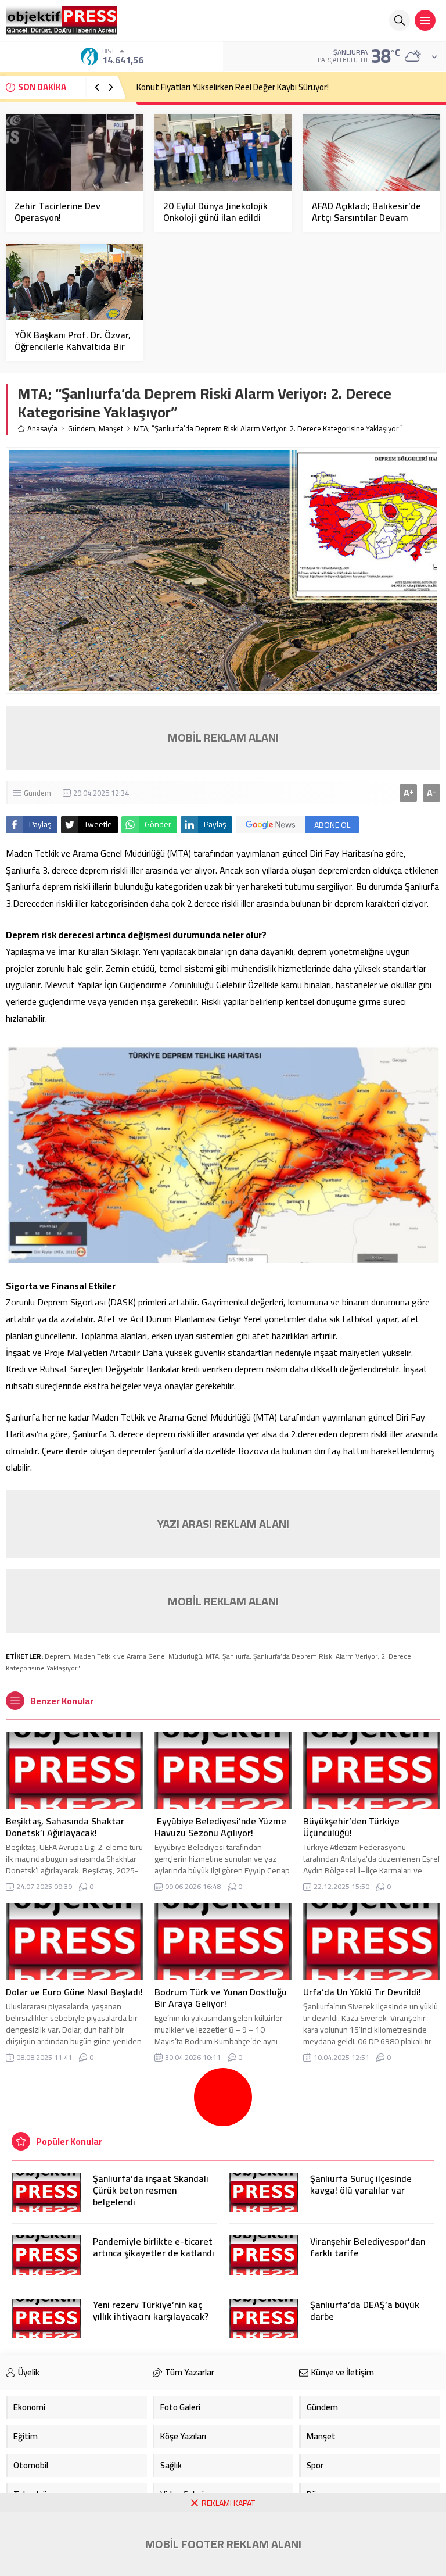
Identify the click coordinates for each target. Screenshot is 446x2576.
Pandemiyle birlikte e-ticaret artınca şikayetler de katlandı (154, 2247)
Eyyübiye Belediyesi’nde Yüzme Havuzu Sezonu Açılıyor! (220, 1827)
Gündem (82, 429)
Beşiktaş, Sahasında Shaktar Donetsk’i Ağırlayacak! (65, 1827)
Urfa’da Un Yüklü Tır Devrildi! (362, 1992)
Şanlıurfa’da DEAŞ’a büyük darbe (365, 2310)
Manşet (111, 429)
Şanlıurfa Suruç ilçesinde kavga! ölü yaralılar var (361, 2184)
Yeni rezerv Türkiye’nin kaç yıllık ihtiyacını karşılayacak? (151, 2310)
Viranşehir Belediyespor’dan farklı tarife (368, 2247)
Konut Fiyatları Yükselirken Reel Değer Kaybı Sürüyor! (233, 87)
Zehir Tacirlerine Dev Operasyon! (57, 212)
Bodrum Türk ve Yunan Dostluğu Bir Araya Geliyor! (221, 1998)
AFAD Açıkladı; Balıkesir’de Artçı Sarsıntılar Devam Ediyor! (366, 217)
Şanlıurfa (236, 1656)
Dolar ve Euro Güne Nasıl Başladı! (74, 1992)
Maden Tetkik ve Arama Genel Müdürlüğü (138, 1656)
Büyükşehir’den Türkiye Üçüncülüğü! (351, 1827)
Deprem (57, 1656)
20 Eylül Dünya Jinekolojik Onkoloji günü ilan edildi (215, 212)
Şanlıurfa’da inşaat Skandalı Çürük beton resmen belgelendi (151, 2190)
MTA (212, 1656)
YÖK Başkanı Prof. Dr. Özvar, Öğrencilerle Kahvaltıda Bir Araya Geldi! (73, 346)
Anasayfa (42, 429)
